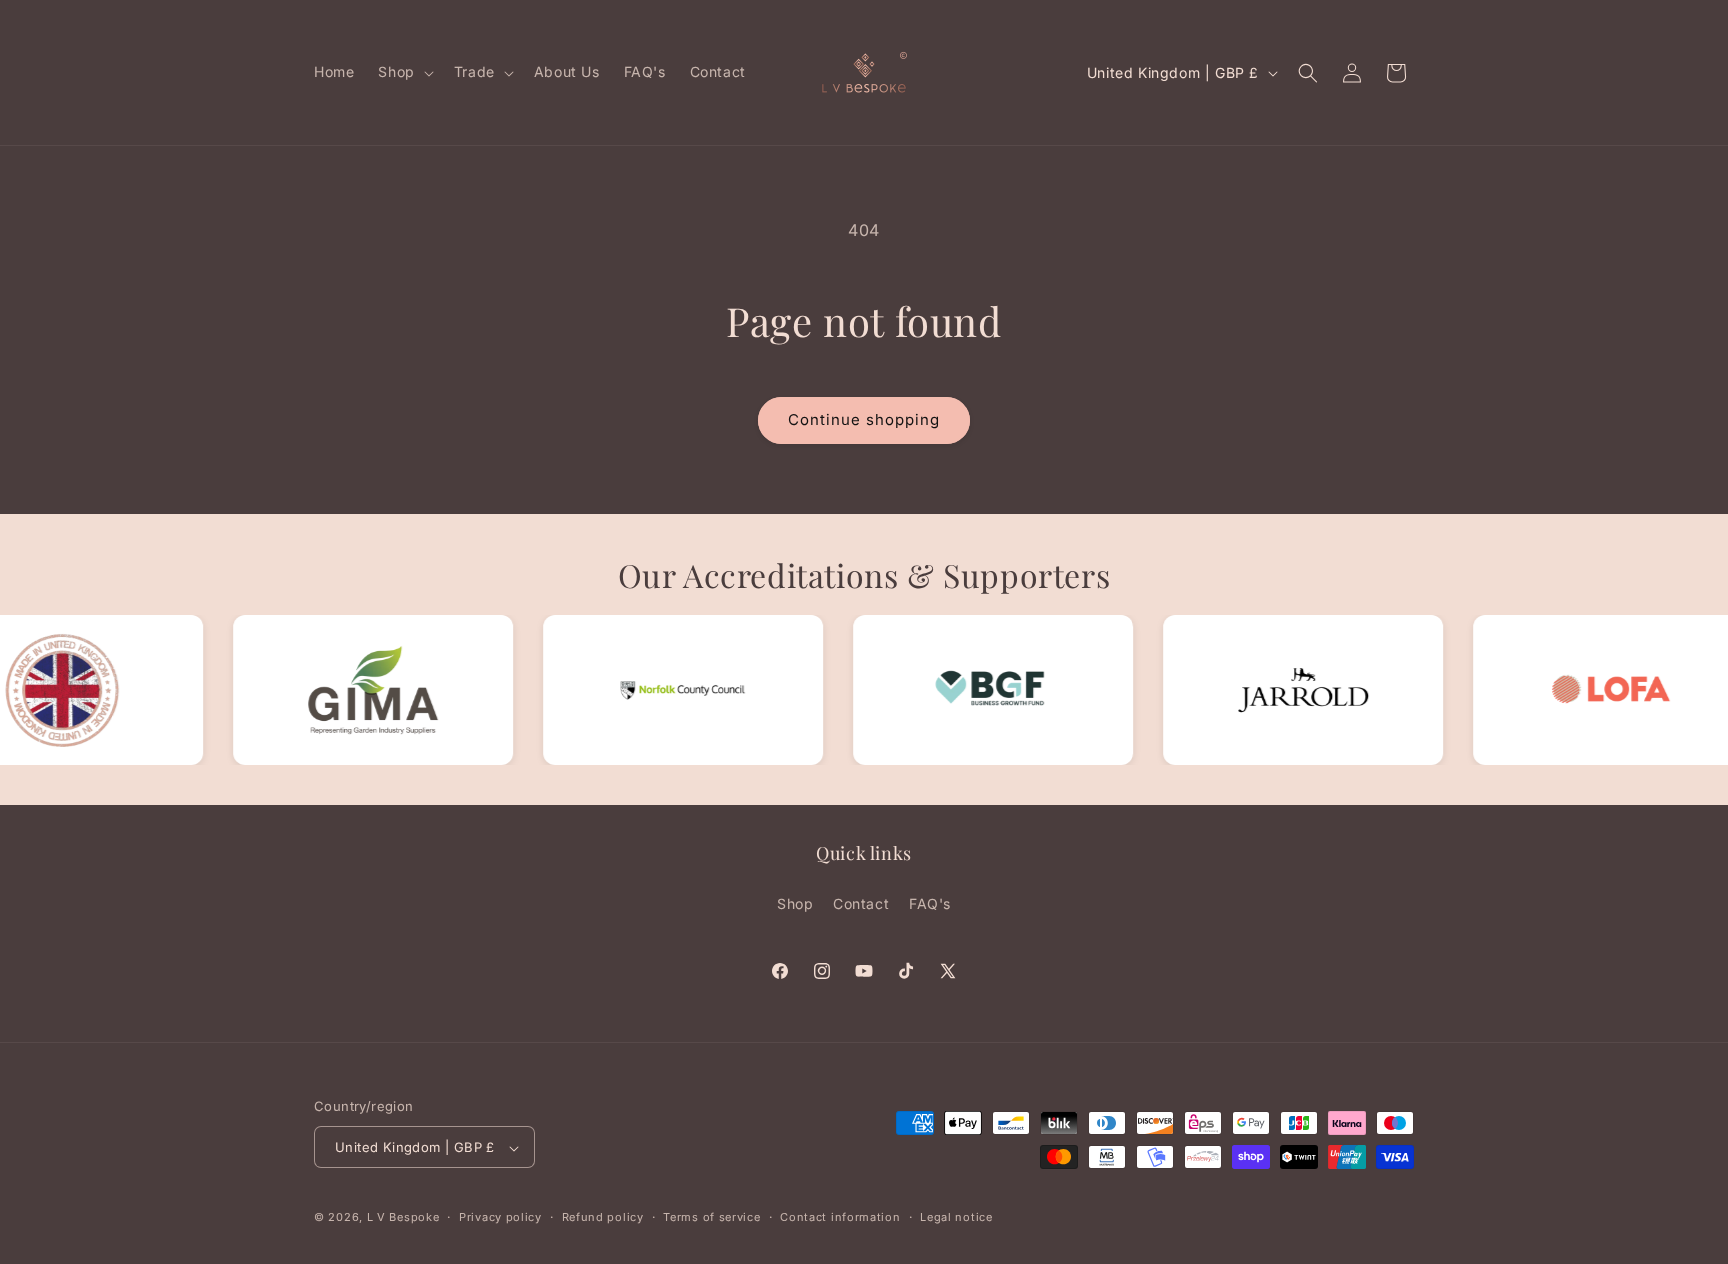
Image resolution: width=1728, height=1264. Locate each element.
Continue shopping (864, 419)
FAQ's (930, 902)
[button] (403, 72)
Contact (861, 902)
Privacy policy (500, 1217)
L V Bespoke (403, 1218)
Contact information (840, 1217)
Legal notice (956, 1217)
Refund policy (603, 1217)
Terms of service (711, 1217)
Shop (795, 902)
